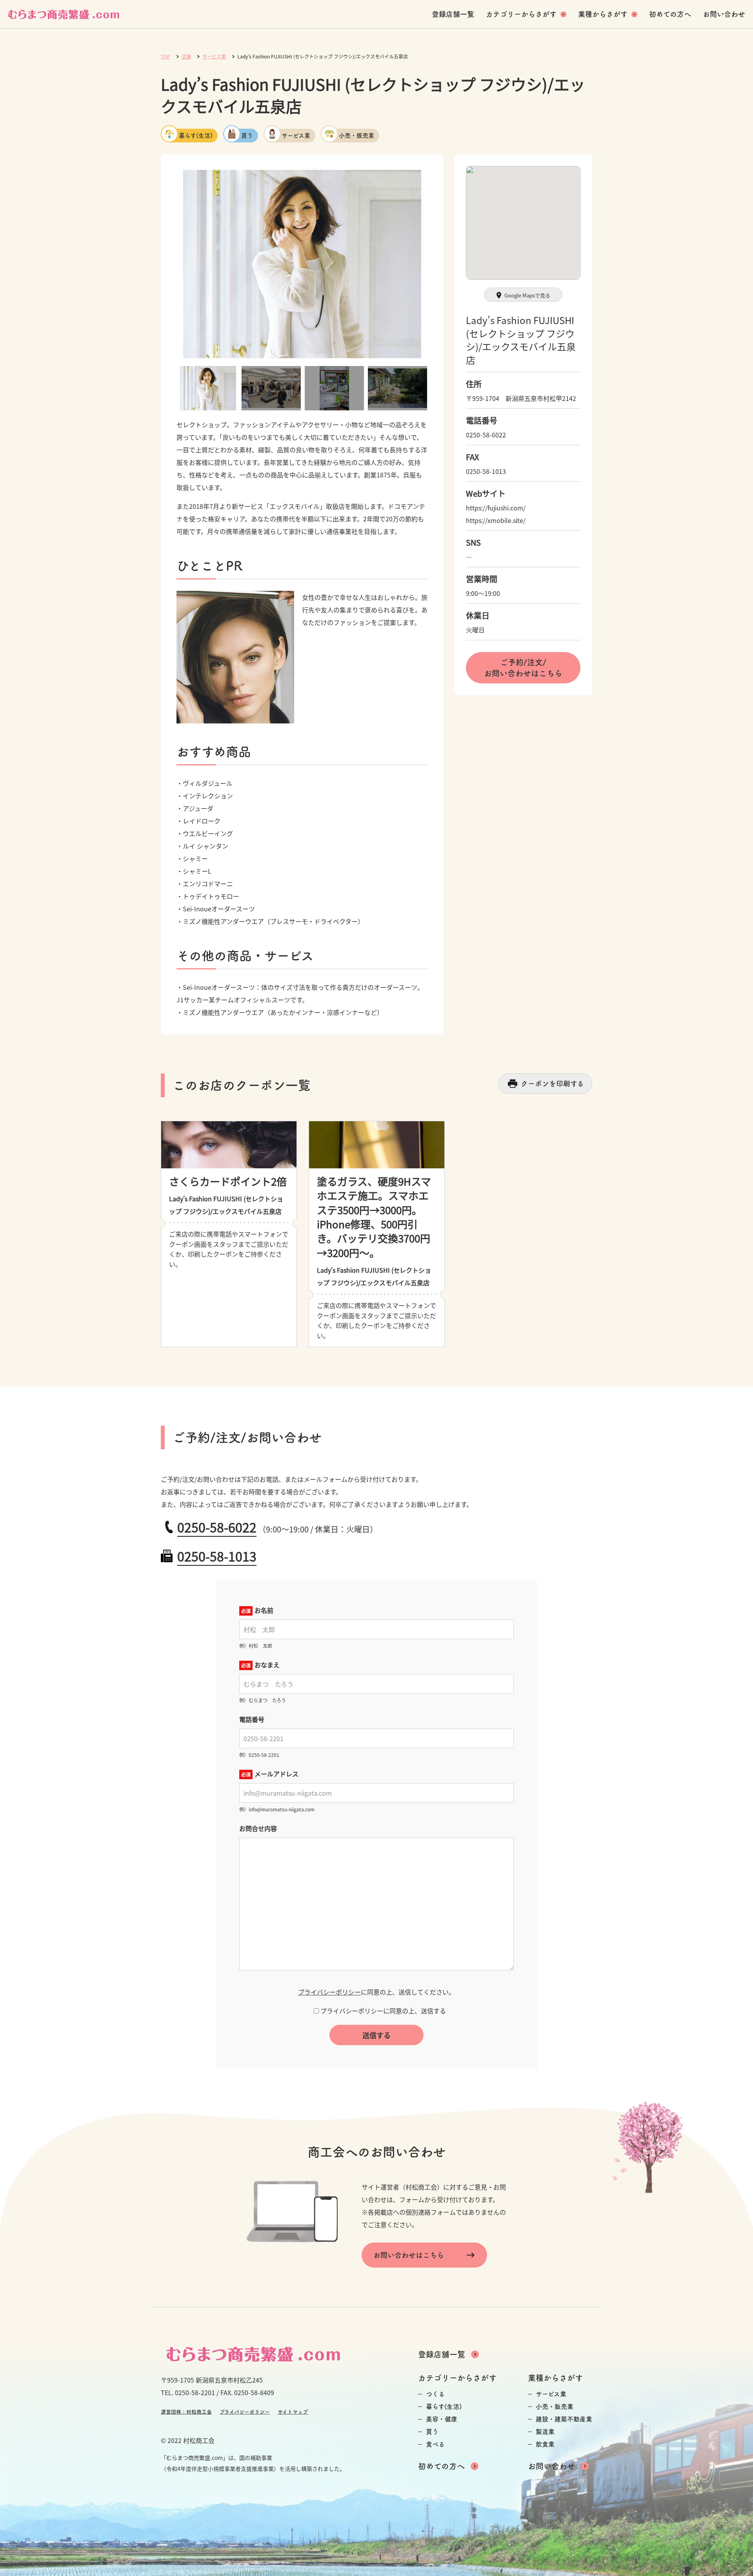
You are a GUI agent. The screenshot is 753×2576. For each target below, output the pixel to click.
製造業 (545, 2432)
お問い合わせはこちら (409, 2255)
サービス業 (296, 136)
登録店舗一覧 (453, 14)
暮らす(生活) (196, 136)
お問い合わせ (724, 14)
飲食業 (545, 2444)
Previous (171, 264)
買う (247, 136)
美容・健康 (442, 2419)
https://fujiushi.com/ (496, 508)
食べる (435, 2444)
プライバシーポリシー (329, 1992)
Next (434, 264)
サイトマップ (293, 2412)
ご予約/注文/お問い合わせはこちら (523, 668)
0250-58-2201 (195, 2392)
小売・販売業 (356, 136)
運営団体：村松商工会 (186, 2412)
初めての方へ (670, 14)
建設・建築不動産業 (564, 2419)
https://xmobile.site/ (496, 520)
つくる (435, 2394)
